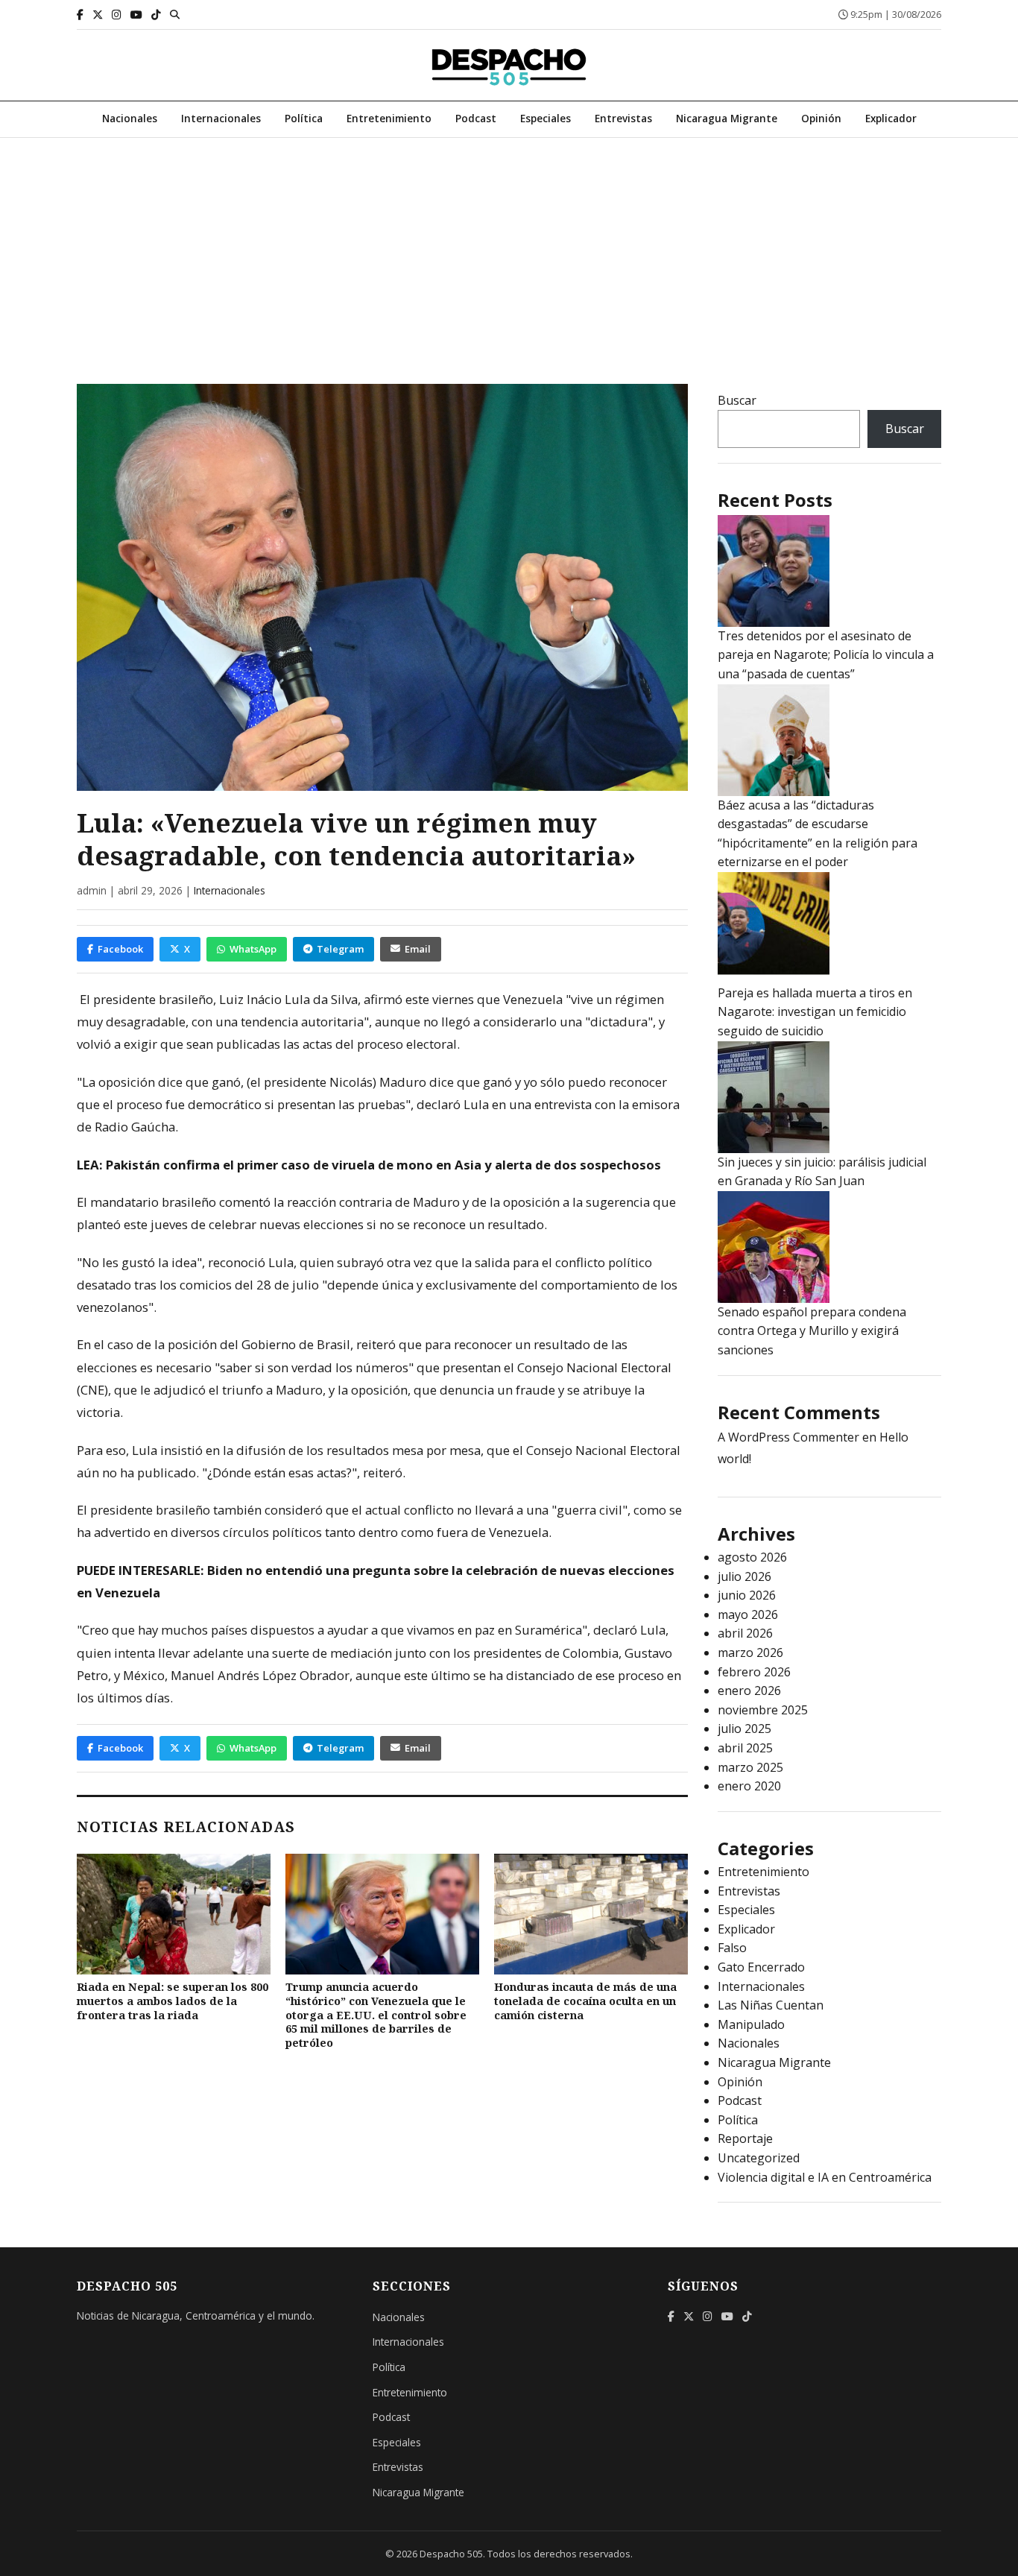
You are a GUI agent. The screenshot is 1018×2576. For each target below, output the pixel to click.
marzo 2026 (750, 1652)
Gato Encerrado (761, 1967)
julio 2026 (744, 1576)
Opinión (821, 118)
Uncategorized (759, 2158)
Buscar (737, 400)
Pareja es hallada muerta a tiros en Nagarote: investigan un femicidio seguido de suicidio (815, 1012)
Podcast (476, 118)
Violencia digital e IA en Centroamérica (825, 2177)
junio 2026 (747, 1595)
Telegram (340, 949)
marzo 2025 (750, 1767)
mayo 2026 (748, 1614)
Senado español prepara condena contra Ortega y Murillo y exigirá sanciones (812, 1331)
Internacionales (221, 118)
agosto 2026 (752, 1557)
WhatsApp (253, 949)
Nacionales (130, 118)
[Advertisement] (509, 250)
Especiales (546, 118)
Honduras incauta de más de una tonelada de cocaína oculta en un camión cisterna (585, 2001)
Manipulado (751, 2024)
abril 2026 (745, 1633)
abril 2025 (745, 1748)
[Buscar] (175, 14)
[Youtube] (136, 15)
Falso (732, 1948)
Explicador (891, 118)
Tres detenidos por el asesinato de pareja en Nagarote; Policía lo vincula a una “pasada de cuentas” (826, 655)
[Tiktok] (156, 15)
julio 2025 (744, 1729)
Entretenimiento (389, 118)
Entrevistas (623, 118)
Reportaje (745, 2138)
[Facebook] (80, 15)
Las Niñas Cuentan (771, 2005)
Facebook (120, 949)
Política (304, 118)
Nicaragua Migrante (727, 118)
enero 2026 (749, 1690)
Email (418, 949)
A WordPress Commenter (788, 1437)
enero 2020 (749, 1786)
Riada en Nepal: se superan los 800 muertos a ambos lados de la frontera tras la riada (173, 2001)
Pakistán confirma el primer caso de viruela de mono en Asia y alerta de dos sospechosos (383, 1165)
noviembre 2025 (763, 1710)
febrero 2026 (754, 1672)
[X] (98, 15)
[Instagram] (117, 15)
